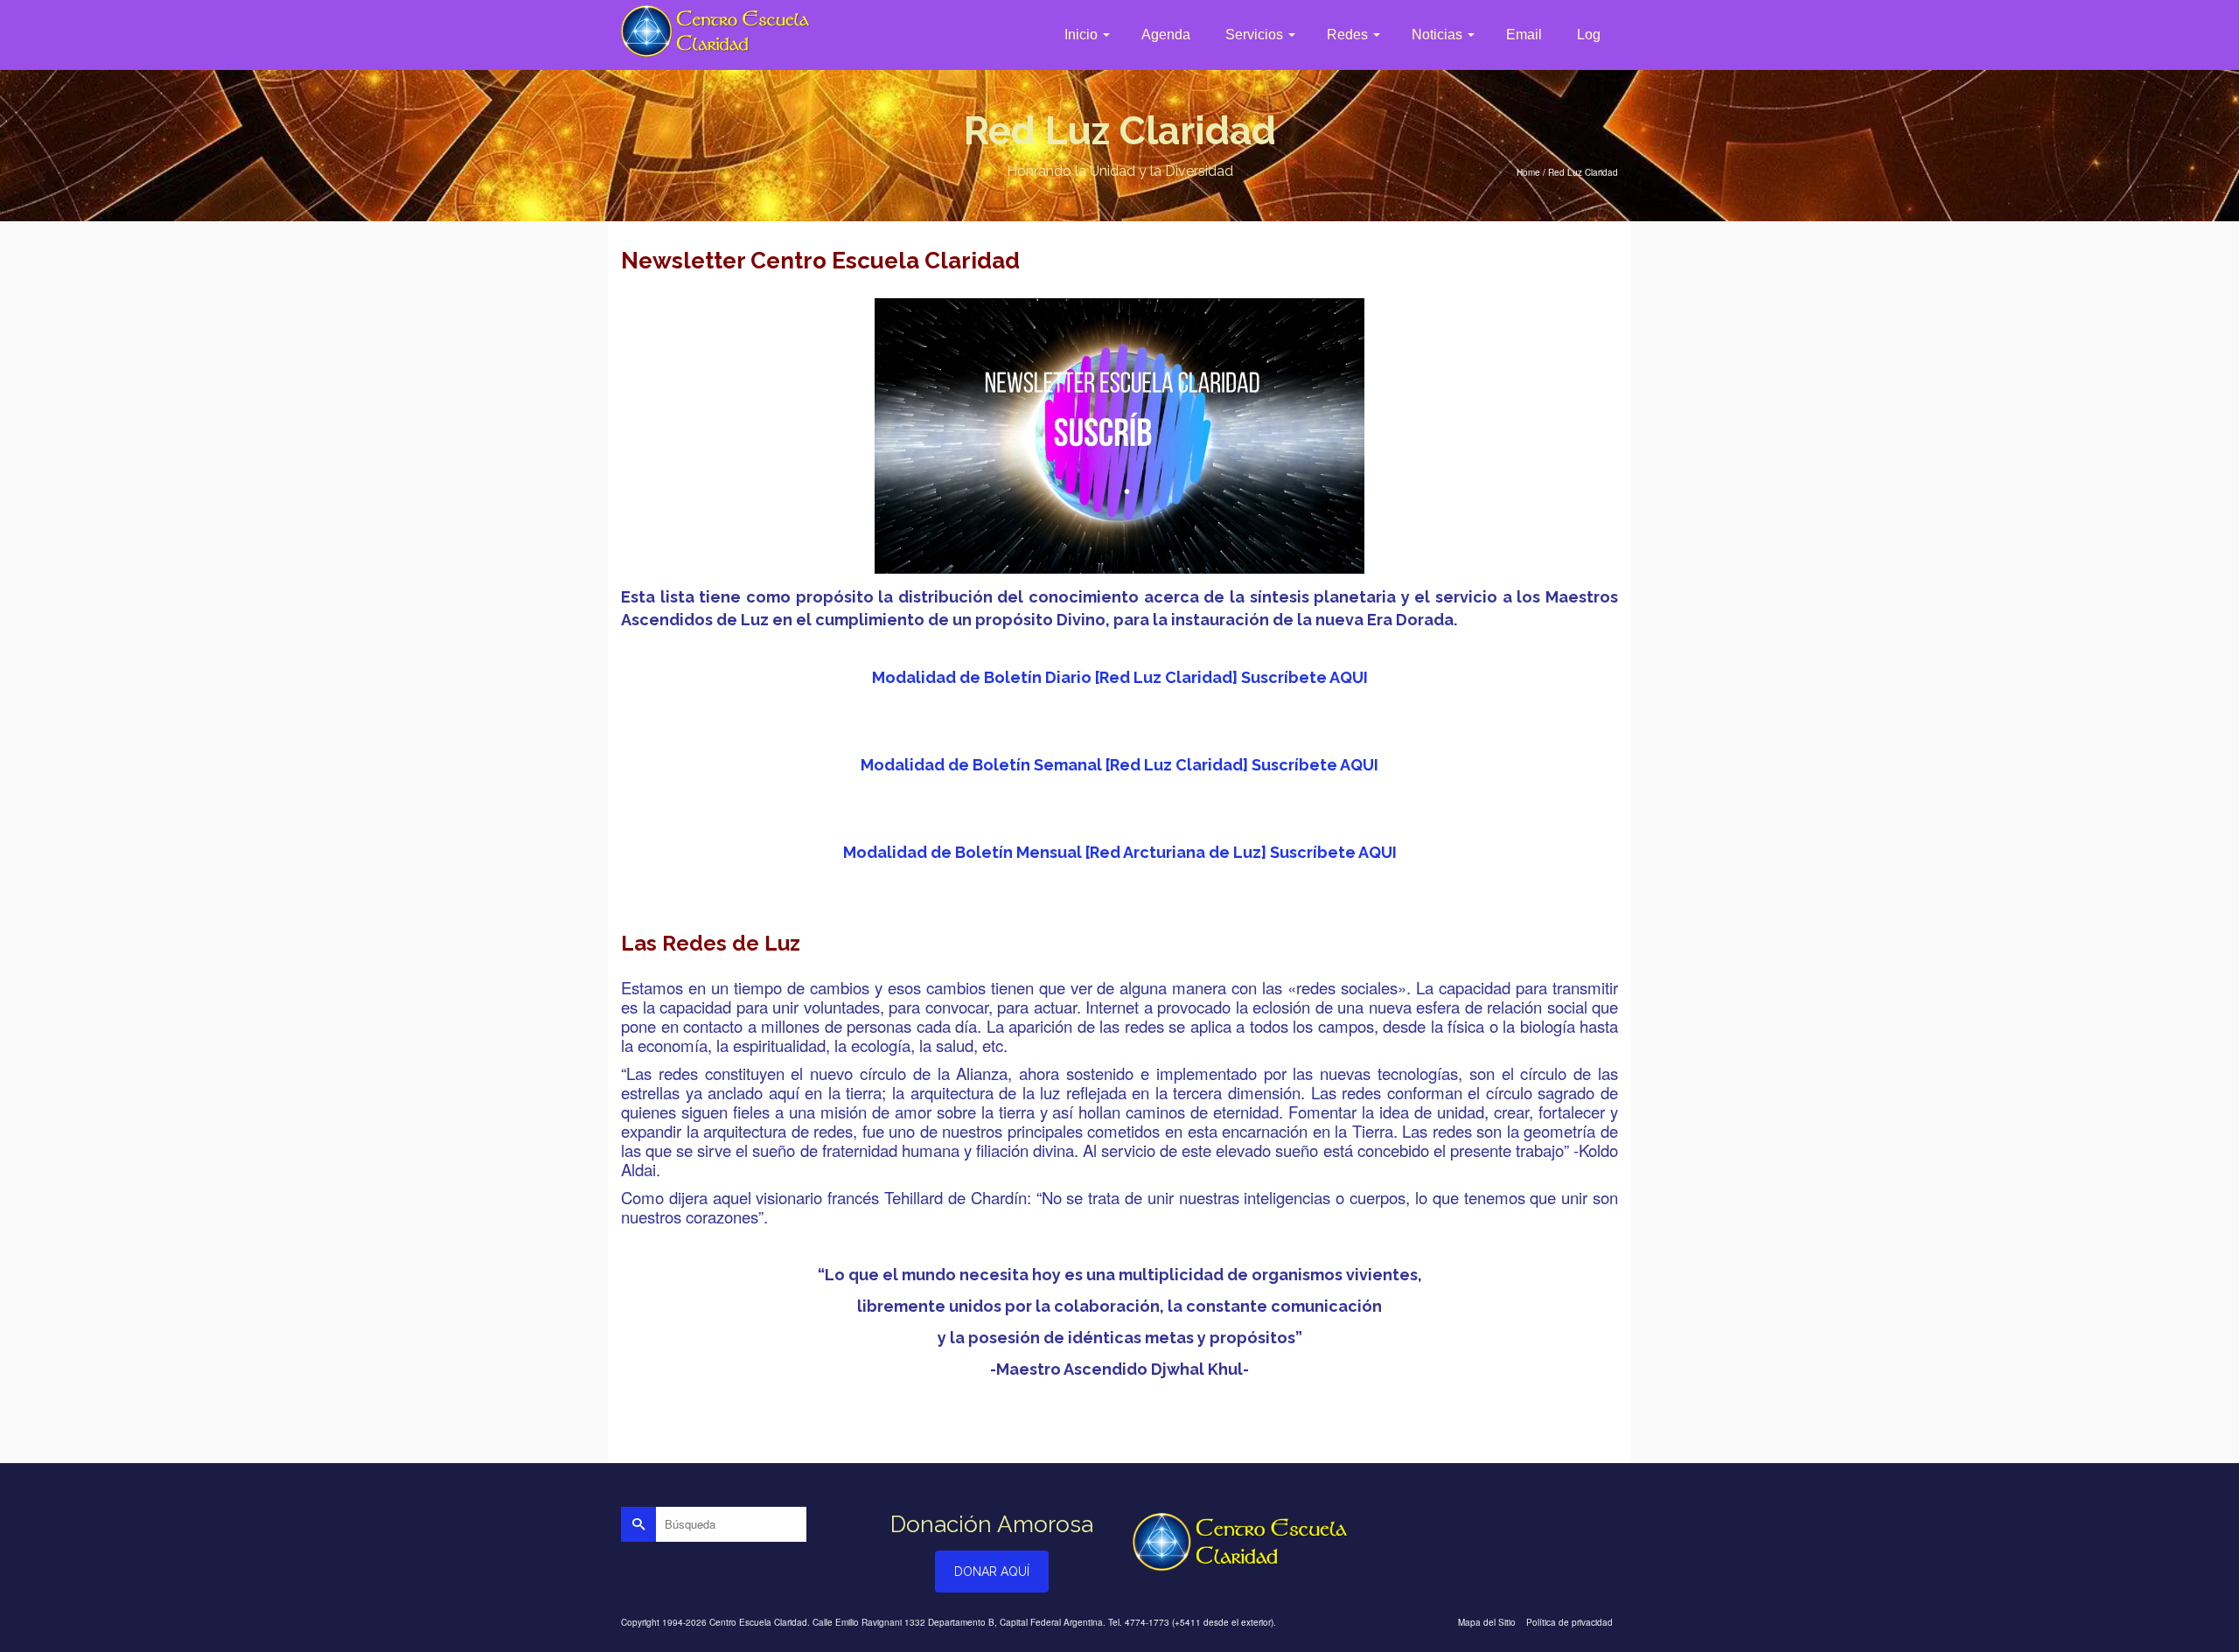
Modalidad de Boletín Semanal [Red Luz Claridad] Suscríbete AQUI (1119, 765)
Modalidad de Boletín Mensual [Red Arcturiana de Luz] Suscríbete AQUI (1120, 852)
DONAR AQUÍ (992, 1572)
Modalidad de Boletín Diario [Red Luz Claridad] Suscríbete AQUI (1120, 677)
